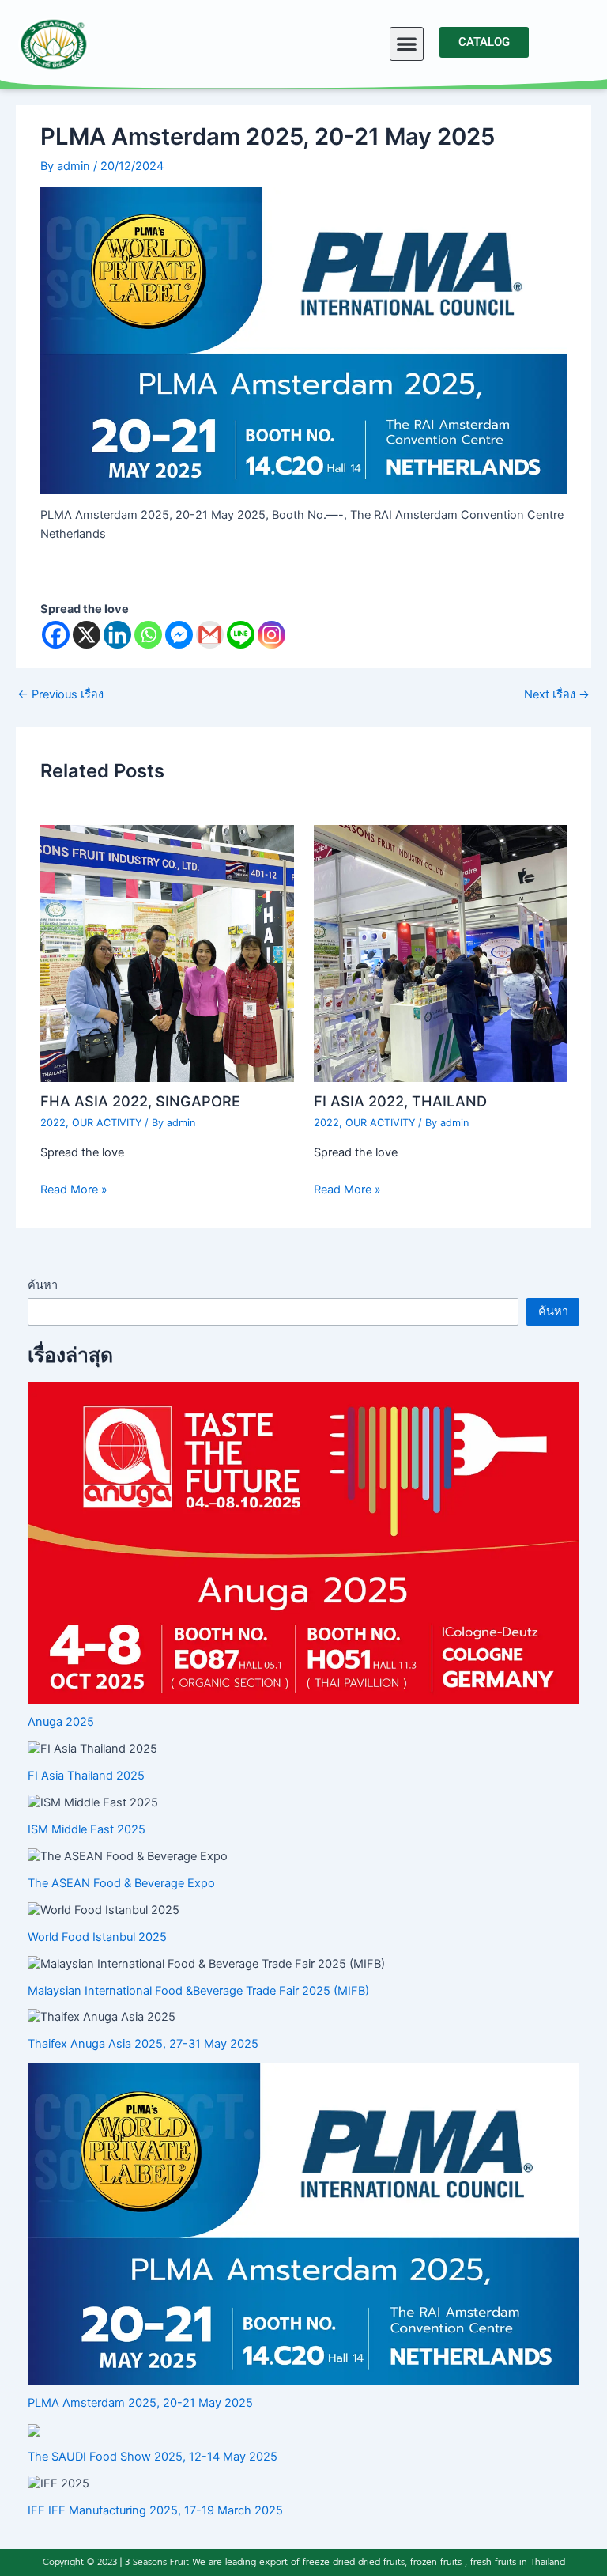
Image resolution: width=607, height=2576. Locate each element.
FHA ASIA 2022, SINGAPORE (140, 1101)
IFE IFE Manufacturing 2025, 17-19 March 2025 (155, 2510)
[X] (87, 635)
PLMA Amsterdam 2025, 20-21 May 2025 (140, 2403)
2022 (53, 1123)
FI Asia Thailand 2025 (86, 1776)
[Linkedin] (117, 635)
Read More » (74, 1190)
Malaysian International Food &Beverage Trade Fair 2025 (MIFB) (198, 1991)
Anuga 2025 (61, 1722)
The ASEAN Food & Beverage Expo (121, 1883)
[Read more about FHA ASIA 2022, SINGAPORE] (167, 952)
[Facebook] (56, 635)
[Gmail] (210, 635)
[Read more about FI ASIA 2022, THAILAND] (440, 952)
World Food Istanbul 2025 (97, 1937)
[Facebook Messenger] (179, 635)
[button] (407, 44)
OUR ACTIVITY (107, 1123)
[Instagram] (271, 635)
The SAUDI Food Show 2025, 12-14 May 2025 (153, 2457)
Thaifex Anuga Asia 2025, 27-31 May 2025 (143, 2044)
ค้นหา (43, 1285)
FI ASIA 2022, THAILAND (400, 1101)
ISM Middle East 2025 (87, 1829)
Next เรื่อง (557, 695)
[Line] (241, 635)
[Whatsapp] (148, 635)
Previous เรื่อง (60, 695)
